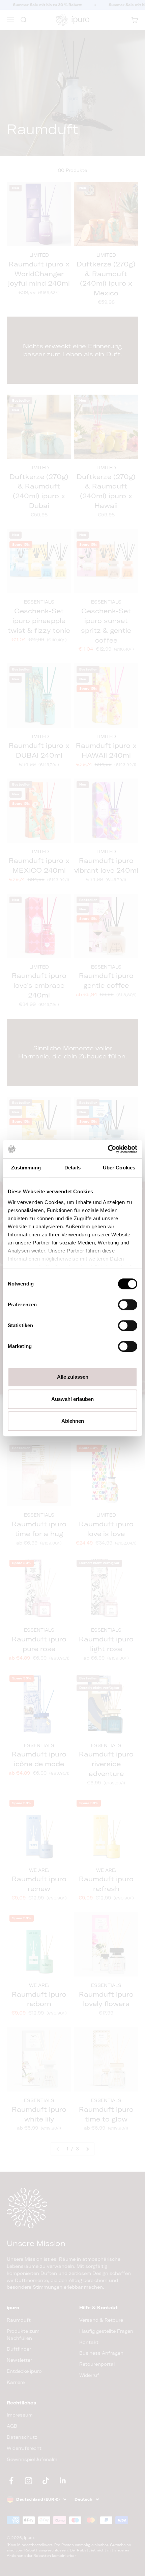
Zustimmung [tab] (26, 1168)
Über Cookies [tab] (119, 1168)
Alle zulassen (73, 1377)
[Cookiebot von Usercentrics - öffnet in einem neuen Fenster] (108, 1149)
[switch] (128, 1305)
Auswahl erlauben (72, 1399)
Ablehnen (73, 1421)
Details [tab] (73, 1168)
